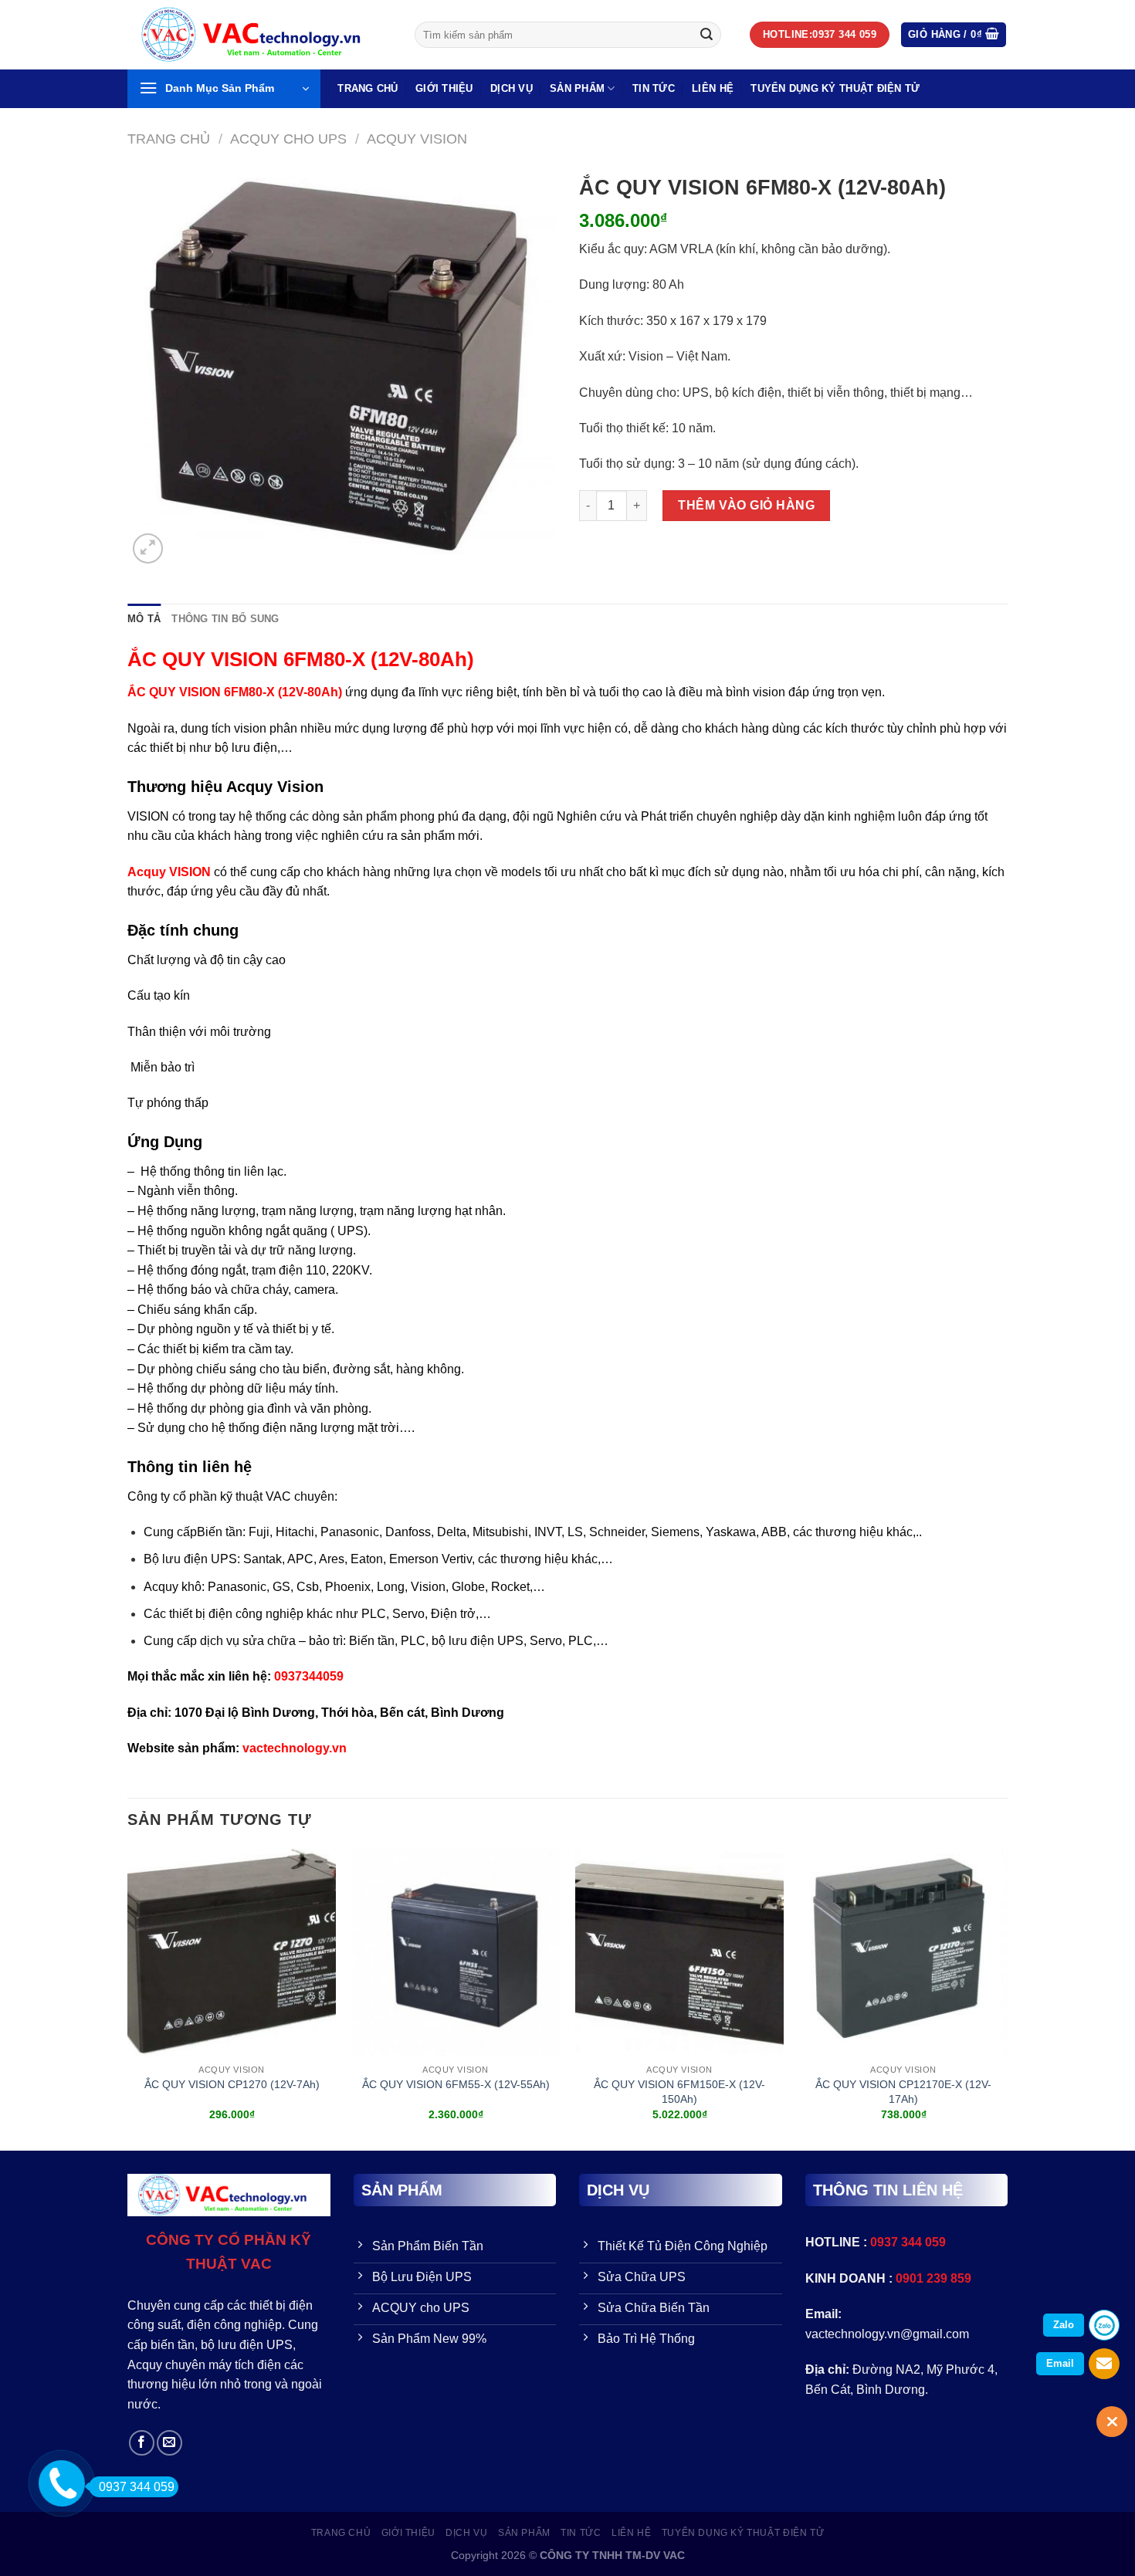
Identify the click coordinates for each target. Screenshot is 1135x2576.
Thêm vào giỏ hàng (746, 505)
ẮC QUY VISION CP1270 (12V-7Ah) (232, 2084)
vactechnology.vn (295, 1748)
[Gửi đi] (706, 35)
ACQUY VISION (417, 139)
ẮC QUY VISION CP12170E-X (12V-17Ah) (903, 2092)
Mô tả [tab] (144, 619)
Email (1060, 2363)
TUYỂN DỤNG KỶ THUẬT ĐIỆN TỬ (835, 88)
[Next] (1007, 1998)
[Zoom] (148, 548)
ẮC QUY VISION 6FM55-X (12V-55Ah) (456, 2084)
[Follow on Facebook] (142, 2443)
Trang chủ (169, 139)
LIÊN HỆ (713, 88)
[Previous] (128, 1998)
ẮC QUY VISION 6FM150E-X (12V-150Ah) (679, 2092)
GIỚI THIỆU (444, 88)
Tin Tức (654, 88)
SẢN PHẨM (577, 88)
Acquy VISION (169, 872)
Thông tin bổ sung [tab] (225, 619)
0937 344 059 (137, 2487)
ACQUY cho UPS (288, 139)
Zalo (1064, 2325)
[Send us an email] (169, 2443)
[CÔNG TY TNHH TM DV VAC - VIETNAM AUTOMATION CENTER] (259, 35)
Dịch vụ (512, 88)
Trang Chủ (368, 88)
